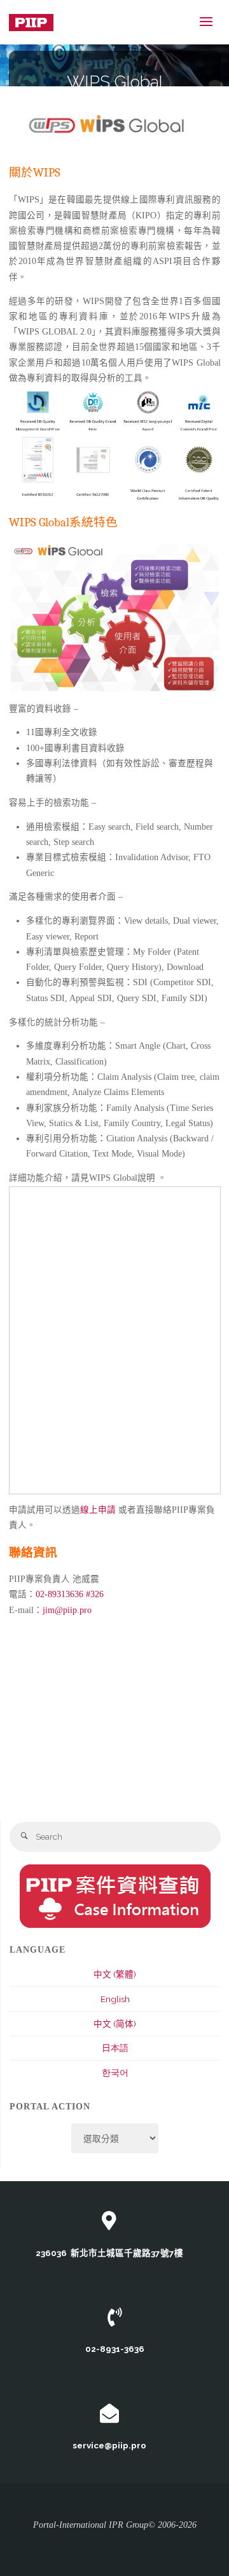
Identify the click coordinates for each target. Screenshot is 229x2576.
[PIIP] (31, 22)
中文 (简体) (115, 2024)
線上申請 (98, 1510)
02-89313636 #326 (70, 1594)
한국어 (115, 2073)
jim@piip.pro (67, 1610)
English (115, 1999)
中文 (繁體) (115, 1974)
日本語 (115, 2048)
